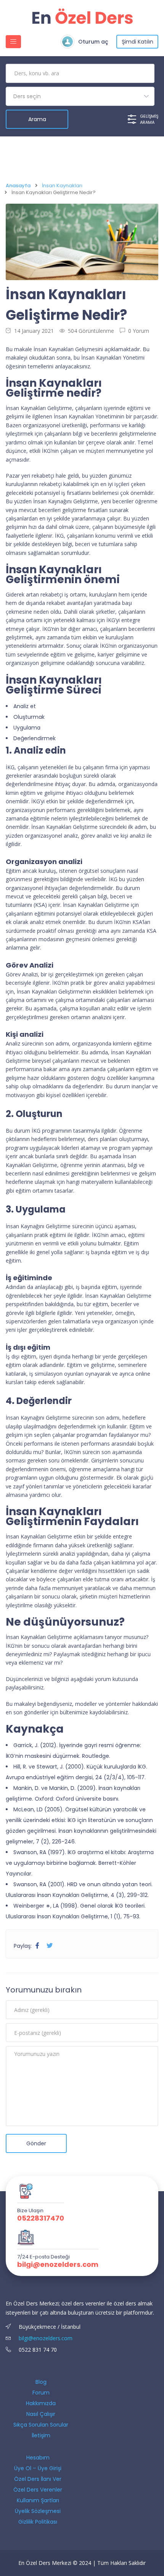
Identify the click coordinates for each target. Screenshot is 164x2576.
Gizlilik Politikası (38, 2522)
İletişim (41, 2435)
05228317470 (41, 2218)
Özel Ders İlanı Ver (38, 2479)
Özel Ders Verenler (38, 2490)
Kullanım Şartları (38, 2500)
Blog (41, 2382)
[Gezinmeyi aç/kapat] (13, 42)
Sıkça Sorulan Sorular (41, 2425)
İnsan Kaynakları (62, 186)
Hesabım (38, 2458)
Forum (41, 2393)
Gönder (36, 2143)
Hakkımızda (41, 2403)
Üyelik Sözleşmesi (38, 2511)
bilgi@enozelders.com (58, 2265)
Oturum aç (93, 42)
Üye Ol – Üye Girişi (38, 2468)
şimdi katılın (137, 42)
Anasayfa (18, 186)
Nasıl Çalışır (41, 2414)
